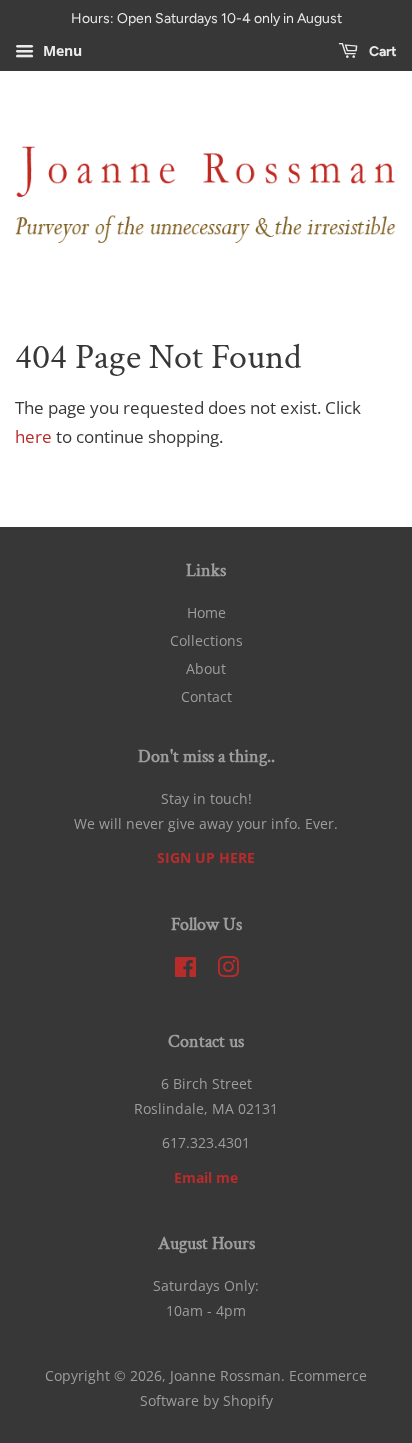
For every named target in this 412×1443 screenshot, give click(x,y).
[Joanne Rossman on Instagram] (228, 970)
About (206, 668)
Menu (60, 50)
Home (206, 612)
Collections (206, 640)
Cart (381, 51)
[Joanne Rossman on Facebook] (185, 970)
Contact (206, 696)
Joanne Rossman (225, 1375)
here (33, 436)
